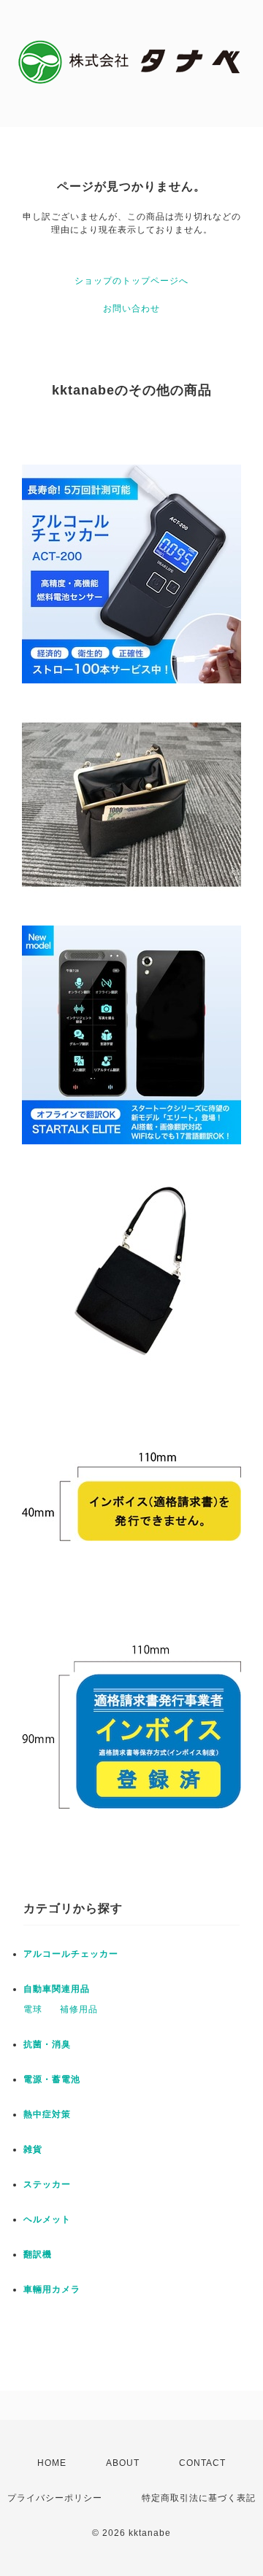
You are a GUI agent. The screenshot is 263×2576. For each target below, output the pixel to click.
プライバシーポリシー (55, 2498)
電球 (33, 2009)
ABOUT (123, 2463)
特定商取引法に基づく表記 (199, 2498)
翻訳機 (38, 2254)
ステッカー (47, 2184)
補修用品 (79, 2009)
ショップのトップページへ (131, 281)
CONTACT (202, 2463)
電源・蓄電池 (52, 2079)
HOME (52, 2463)
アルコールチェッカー (71, 1954)
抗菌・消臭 (47, 2044)
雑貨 (33, 2149)
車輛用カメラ (52, 2289)
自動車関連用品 (57, 1989)
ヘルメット (47, 2219)
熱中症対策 (47, 2114)
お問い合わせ (131, 309)
